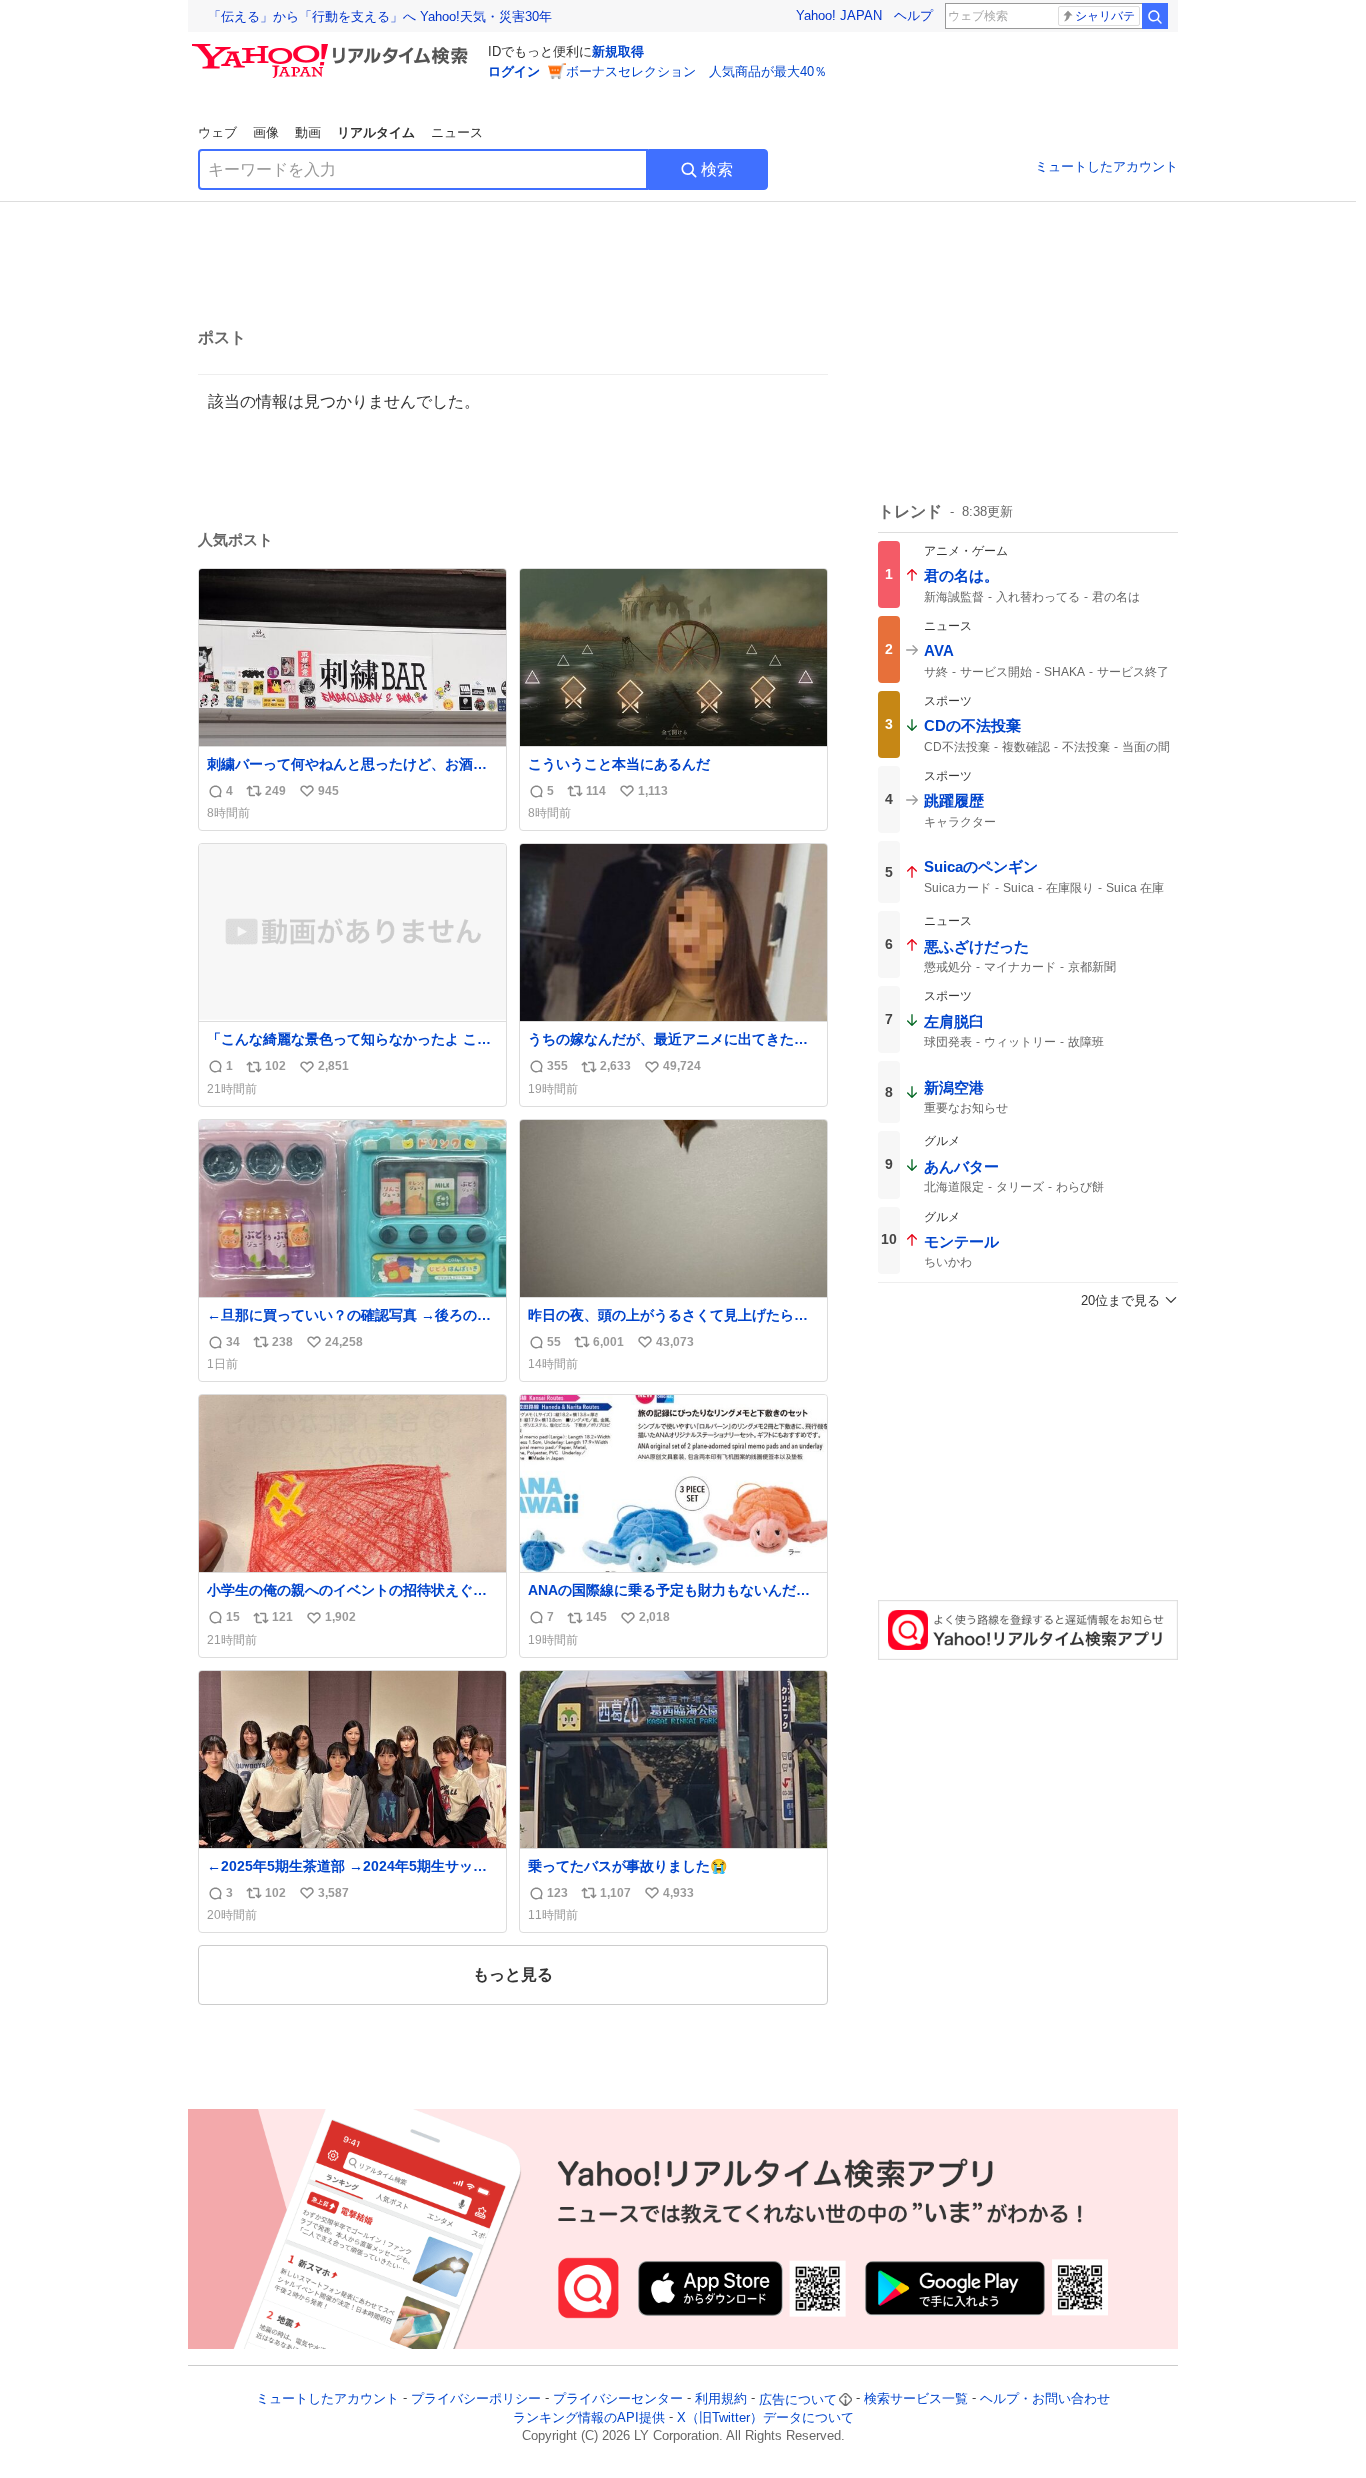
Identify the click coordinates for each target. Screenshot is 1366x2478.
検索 (717, 169)
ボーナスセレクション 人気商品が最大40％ (696, 71)
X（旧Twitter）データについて (765, 2417)
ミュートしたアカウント (1106, 166)
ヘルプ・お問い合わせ (1045, 2399)
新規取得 (618, 51)
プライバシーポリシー (476, 2399)
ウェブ (217, 132)
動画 (308, 132)
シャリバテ (1105, 16)
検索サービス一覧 (916, 2399)
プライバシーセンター (618, 2399)
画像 (266, 132)
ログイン (514, 71)
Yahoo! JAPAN (839, 15)
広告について (798, 2399)
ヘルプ (913, 15)
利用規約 (721, 2399)
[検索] (1155, 16)
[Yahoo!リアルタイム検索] (333, 49)
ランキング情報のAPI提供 (589, 2417)
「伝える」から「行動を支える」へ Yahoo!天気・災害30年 (380, 16)
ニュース (457, 132)
